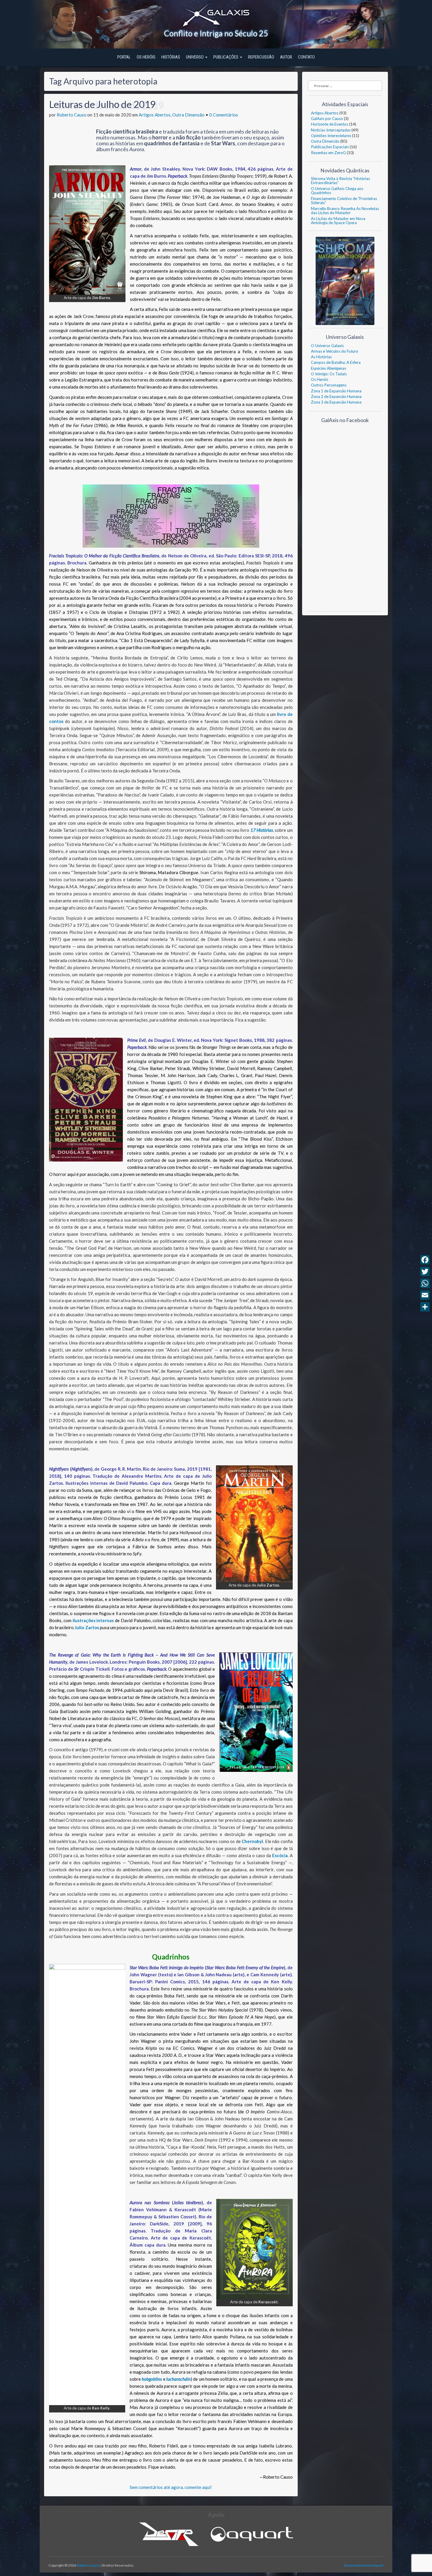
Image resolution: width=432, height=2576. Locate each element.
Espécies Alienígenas (329, 368)
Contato (306, 57)
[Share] (425, 1307)
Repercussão (261, 57)
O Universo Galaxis (327, 346)
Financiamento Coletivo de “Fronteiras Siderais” (344, 201)
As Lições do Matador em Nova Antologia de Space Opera (338, 221)
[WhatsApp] (425, 1283)
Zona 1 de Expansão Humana (336, 391)
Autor (286, 57)
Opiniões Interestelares (331, 136)
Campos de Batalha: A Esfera (336, 362)
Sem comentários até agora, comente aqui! (171, 2487)
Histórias (171, 57)
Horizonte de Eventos (330, 124)
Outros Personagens (329, 385)
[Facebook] (425, 1260)
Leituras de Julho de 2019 (102, 104)
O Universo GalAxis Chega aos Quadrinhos (337, 191)
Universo (195, 57)
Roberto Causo (72, 115)
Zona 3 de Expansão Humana (336, 402)
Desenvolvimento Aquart (364, 2565)
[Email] (425, 1295)
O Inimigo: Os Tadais (329, 374)
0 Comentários (224, 115)
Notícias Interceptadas (331, 130)
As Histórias (321, 357)
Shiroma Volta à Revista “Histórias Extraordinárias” (340, 181)
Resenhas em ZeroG (328, 153)
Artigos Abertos (155, 115)
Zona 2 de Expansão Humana (336, 396)
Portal (124, 57)
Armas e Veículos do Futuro (335, 351)
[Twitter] (425, 1272)
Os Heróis (146, 57)
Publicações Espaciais (330, 147)
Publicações (226, 57)
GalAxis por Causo (327, 119)
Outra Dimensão (188, 115)
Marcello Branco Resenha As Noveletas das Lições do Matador (345, 211)
